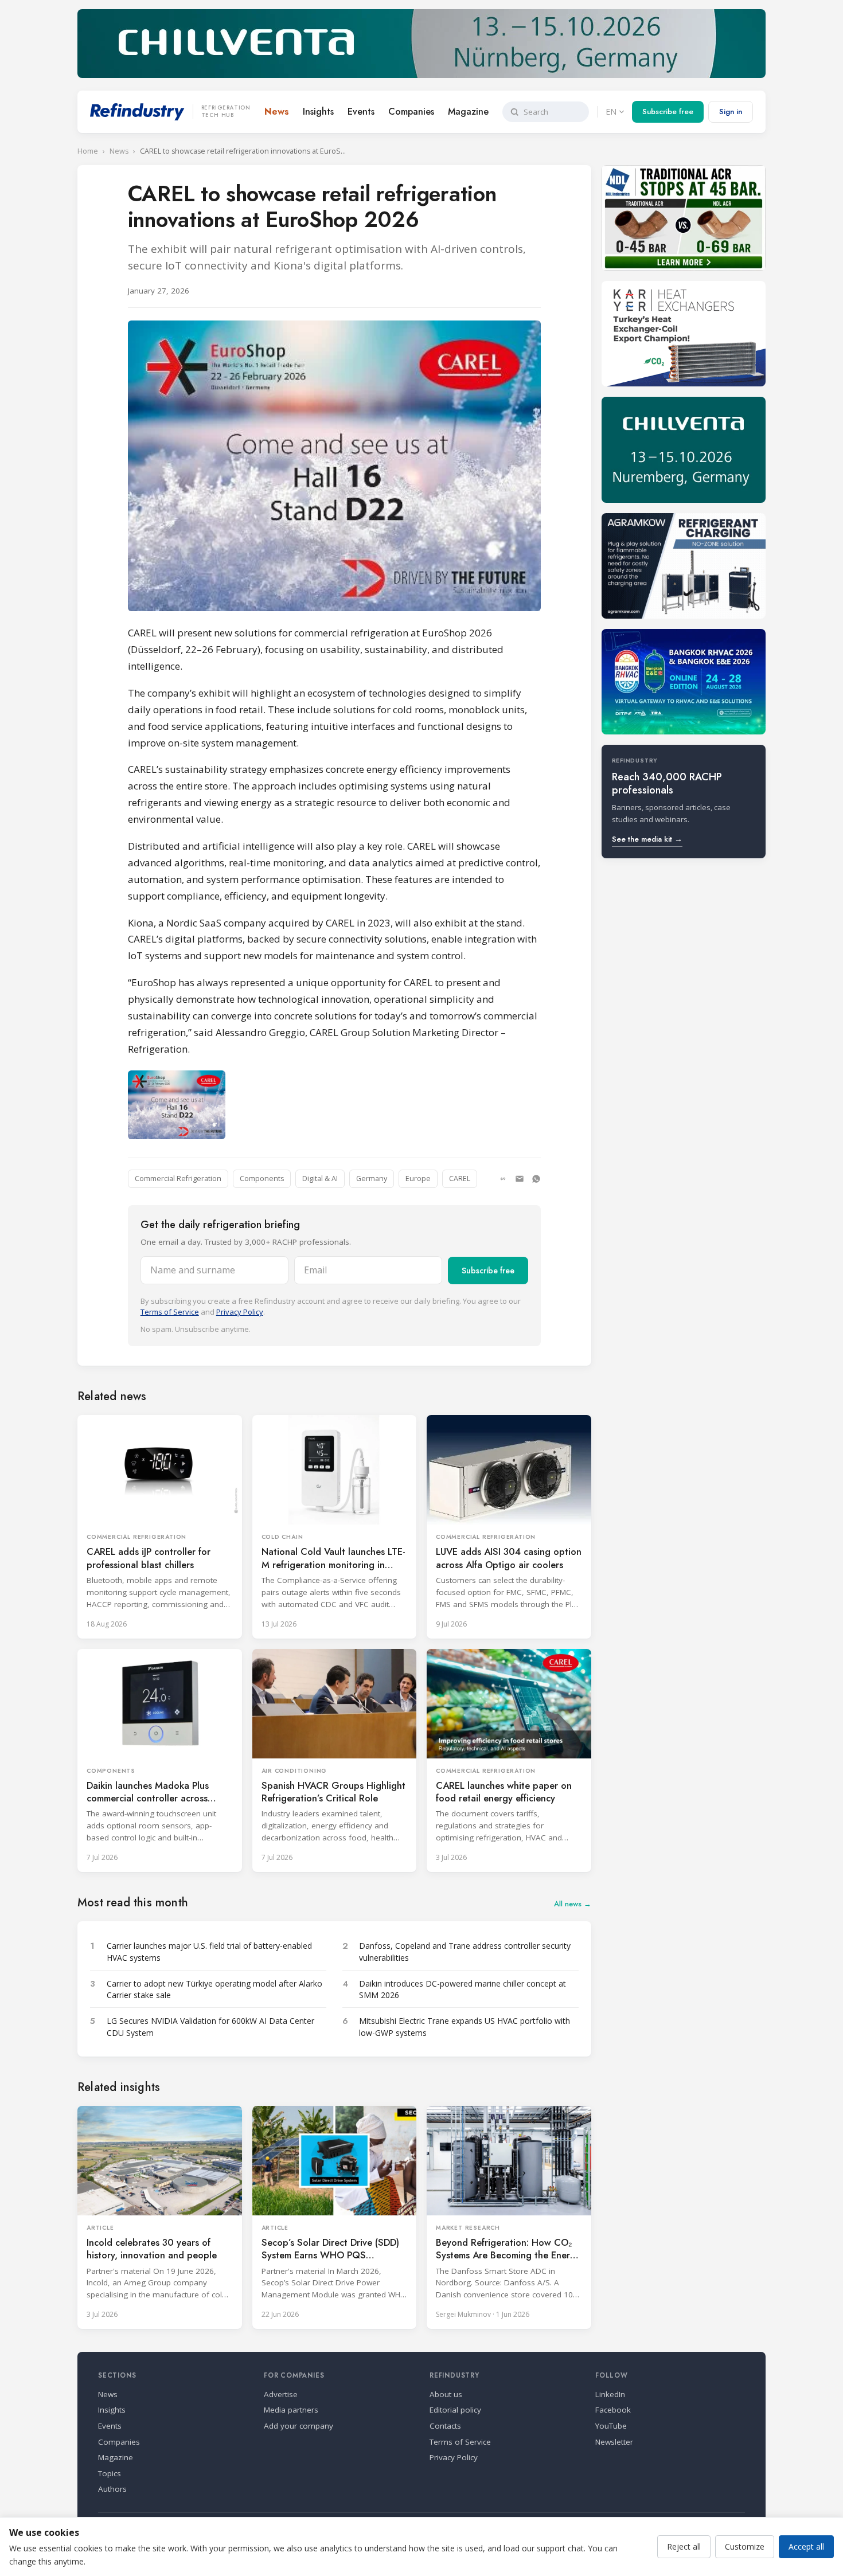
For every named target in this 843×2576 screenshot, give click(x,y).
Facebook (613, 2410)
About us (446, 2394)
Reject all (684, 2546)
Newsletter (614, 2442)
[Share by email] (520, 1179)
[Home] (137, 112)
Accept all (806, 2546)
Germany (372, 1178)
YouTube (611, 2426)
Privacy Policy (240, 1312)
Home (88, 151)
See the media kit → (647, 839)
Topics (110, 2473)
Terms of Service (170, 1312)
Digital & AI (320, 1178)
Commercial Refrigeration (178, 1178)
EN (611, 112)
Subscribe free (668, 112)
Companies (411, 112)
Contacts (445, 2426)
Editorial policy (455, 2410)
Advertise (281, 2394)
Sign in (731, 112)
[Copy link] (503, 1179)
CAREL (460, 1178)
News (277, 112)
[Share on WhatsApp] (536, 1179)
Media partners (291, 2410)
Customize (745, 2546)
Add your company (298, 2426)
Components (262, 1178)
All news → (573, 1904)
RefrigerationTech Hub (226, 112)
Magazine (468, 112)
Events (361, 112)
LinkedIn (610, 2394)
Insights (318, 112)
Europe (418, 1178)
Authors (112, 2489)
